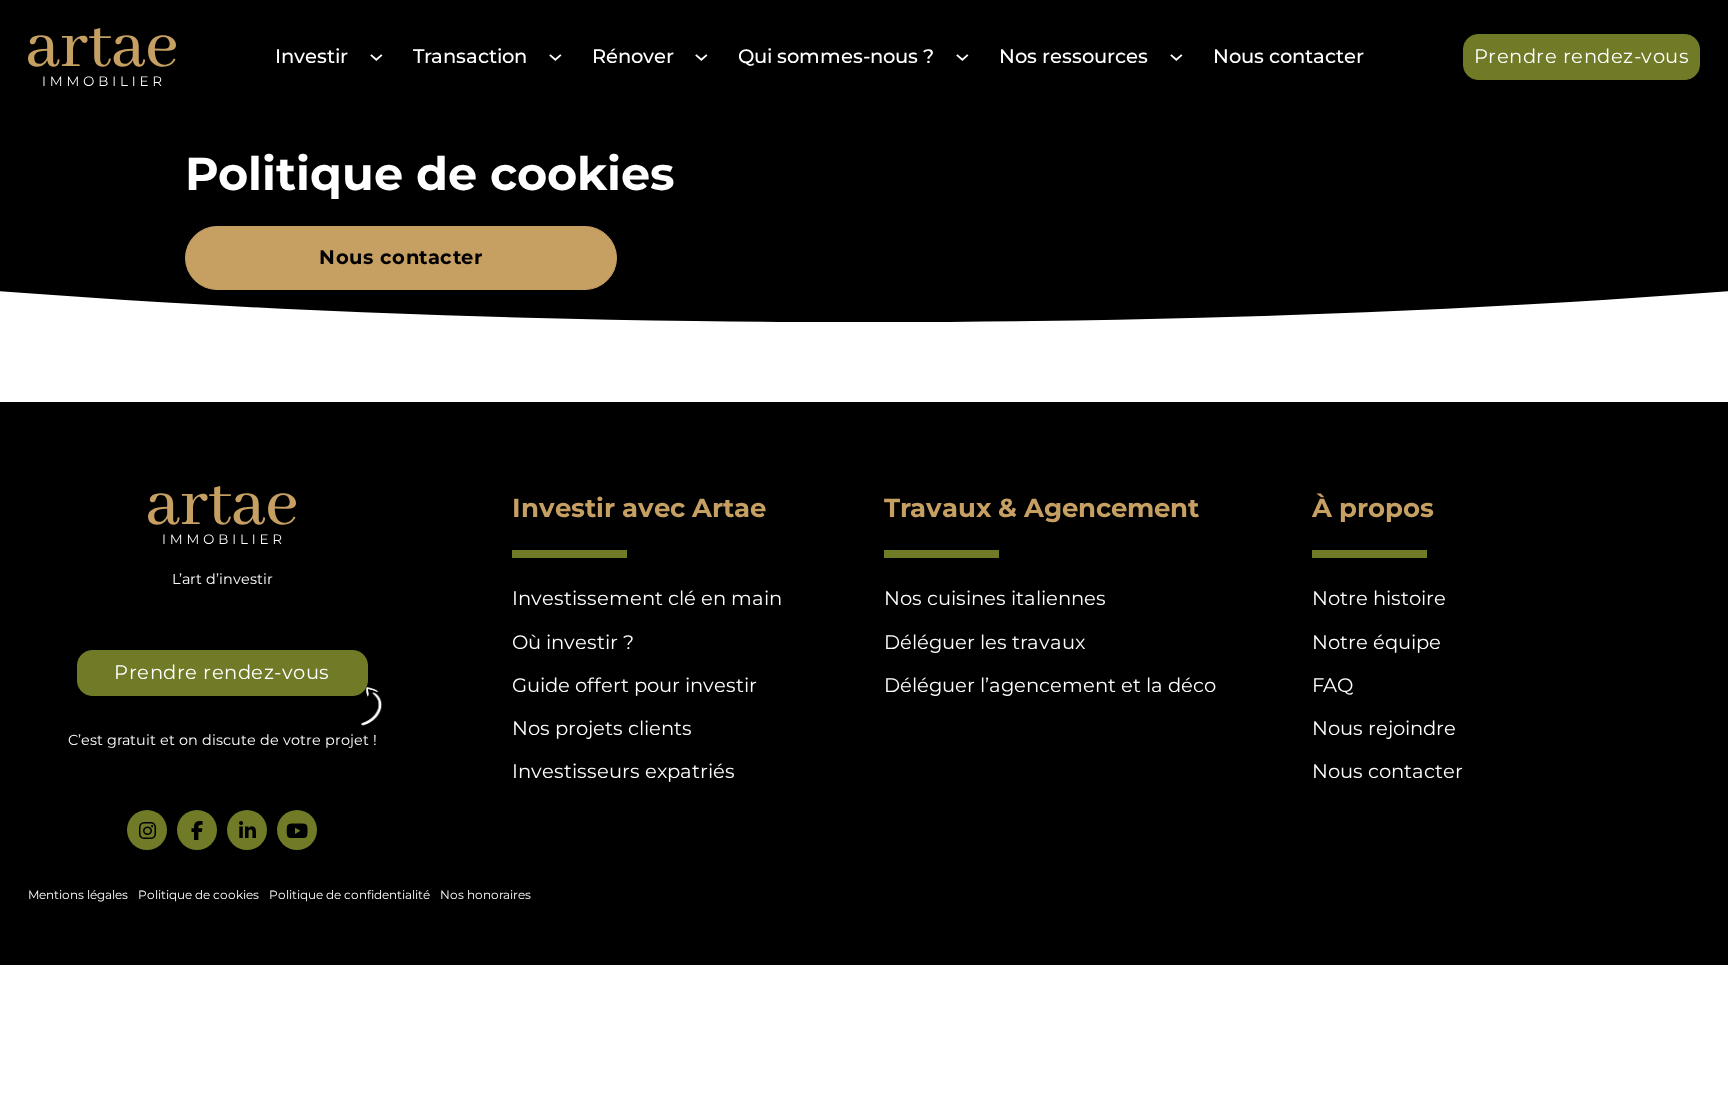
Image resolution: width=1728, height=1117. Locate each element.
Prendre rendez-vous (1582, 56)
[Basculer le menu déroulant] (376, 57)
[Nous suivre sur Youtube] (297, 830)
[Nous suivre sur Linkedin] (247, 830)
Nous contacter (1288, 56)
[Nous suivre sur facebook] (197, 830)
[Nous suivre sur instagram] (147, 830)
